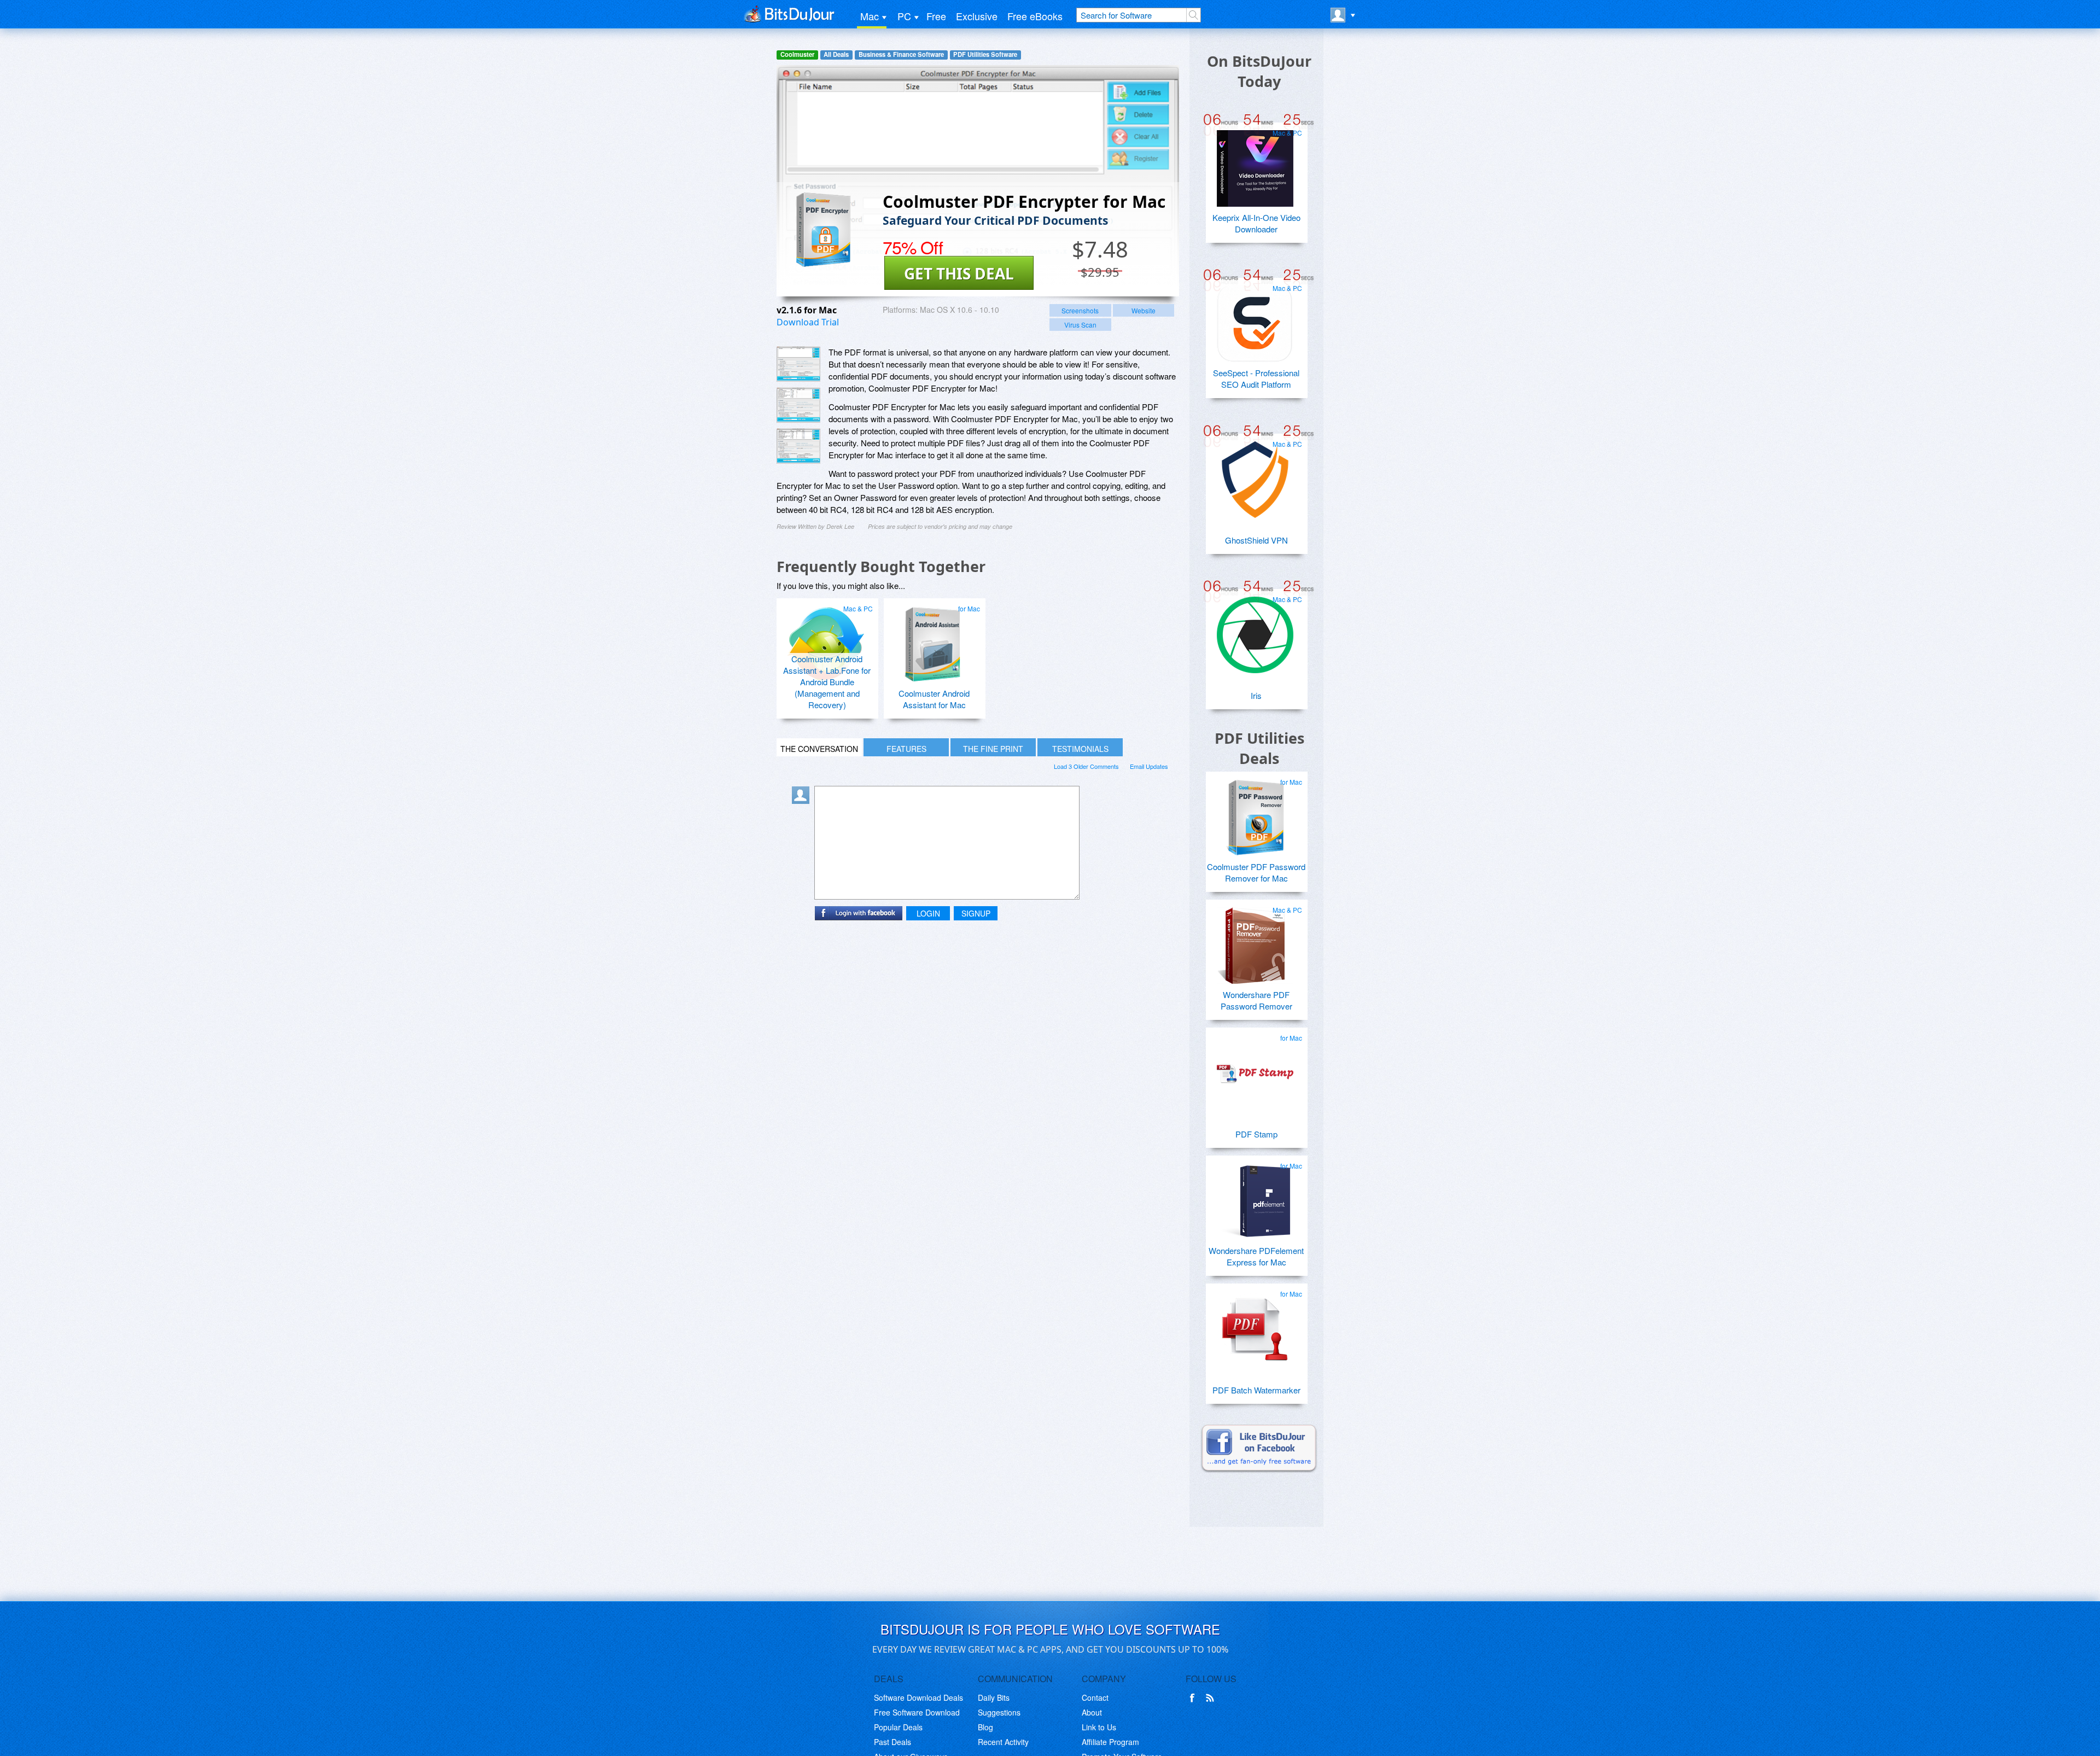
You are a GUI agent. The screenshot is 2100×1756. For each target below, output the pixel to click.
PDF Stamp (1256, 1134)
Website (1144, 310)
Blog (985, 1727)
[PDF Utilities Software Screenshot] (798, 405)
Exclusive (977, 16)
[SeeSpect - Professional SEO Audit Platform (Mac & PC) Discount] (1255, 319)
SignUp (976, 913)
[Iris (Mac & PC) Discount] (1255, 631)
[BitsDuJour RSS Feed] (1212, 1698)
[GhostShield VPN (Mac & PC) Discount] (1255, 475)
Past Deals (892, 1742)
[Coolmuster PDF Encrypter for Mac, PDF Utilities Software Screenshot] (798, 446)
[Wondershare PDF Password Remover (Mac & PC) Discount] (1255, 941)
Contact (1095, 1697)
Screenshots (1080, 310)
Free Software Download (917, 1712)
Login (928, 913)
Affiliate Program (1110, 1742)
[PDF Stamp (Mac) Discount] (1255, 1069)
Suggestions (999, 1712)
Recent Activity (1003, 1742)
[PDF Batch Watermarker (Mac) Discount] (1255, 1325)
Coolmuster (797, 54)
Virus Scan (1080, 325)
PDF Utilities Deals (1259, 748)
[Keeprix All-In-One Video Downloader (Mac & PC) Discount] (1255, 164)
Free (936, 16)
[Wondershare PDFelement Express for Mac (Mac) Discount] (1255, 1197)
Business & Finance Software (901, 54)
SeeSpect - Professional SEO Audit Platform (1256, 378)
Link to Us (1099, 1727)
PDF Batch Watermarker (1256, 1390)
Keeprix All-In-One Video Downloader (1256, 223)
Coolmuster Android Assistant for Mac (934, 699)
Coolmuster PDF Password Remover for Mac (1256, 872)
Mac (870, 16)
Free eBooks (1035, 16)
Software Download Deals (918, 1697)
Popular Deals (898, 1727)
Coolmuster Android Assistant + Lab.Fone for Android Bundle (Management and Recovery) (827, 682)
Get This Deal (959, 273)
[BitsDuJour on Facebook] (1194, 1698)
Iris (1256, 695)
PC (904, 16)
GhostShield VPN (1256, 540)
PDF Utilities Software (985, 54)
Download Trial (808, 322)
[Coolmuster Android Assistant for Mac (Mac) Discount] (933, 640)
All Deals (836, 54)
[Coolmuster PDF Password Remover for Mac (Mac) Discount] (1255, 813)
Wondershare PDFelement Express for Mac (1256, 1256)
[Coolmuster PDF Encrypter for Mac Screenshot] (798, 364)
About (1092, 1712)
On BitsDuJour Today (1259, 71)
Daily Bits (994, 1697)
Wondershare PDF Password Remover (1256, 1000)
